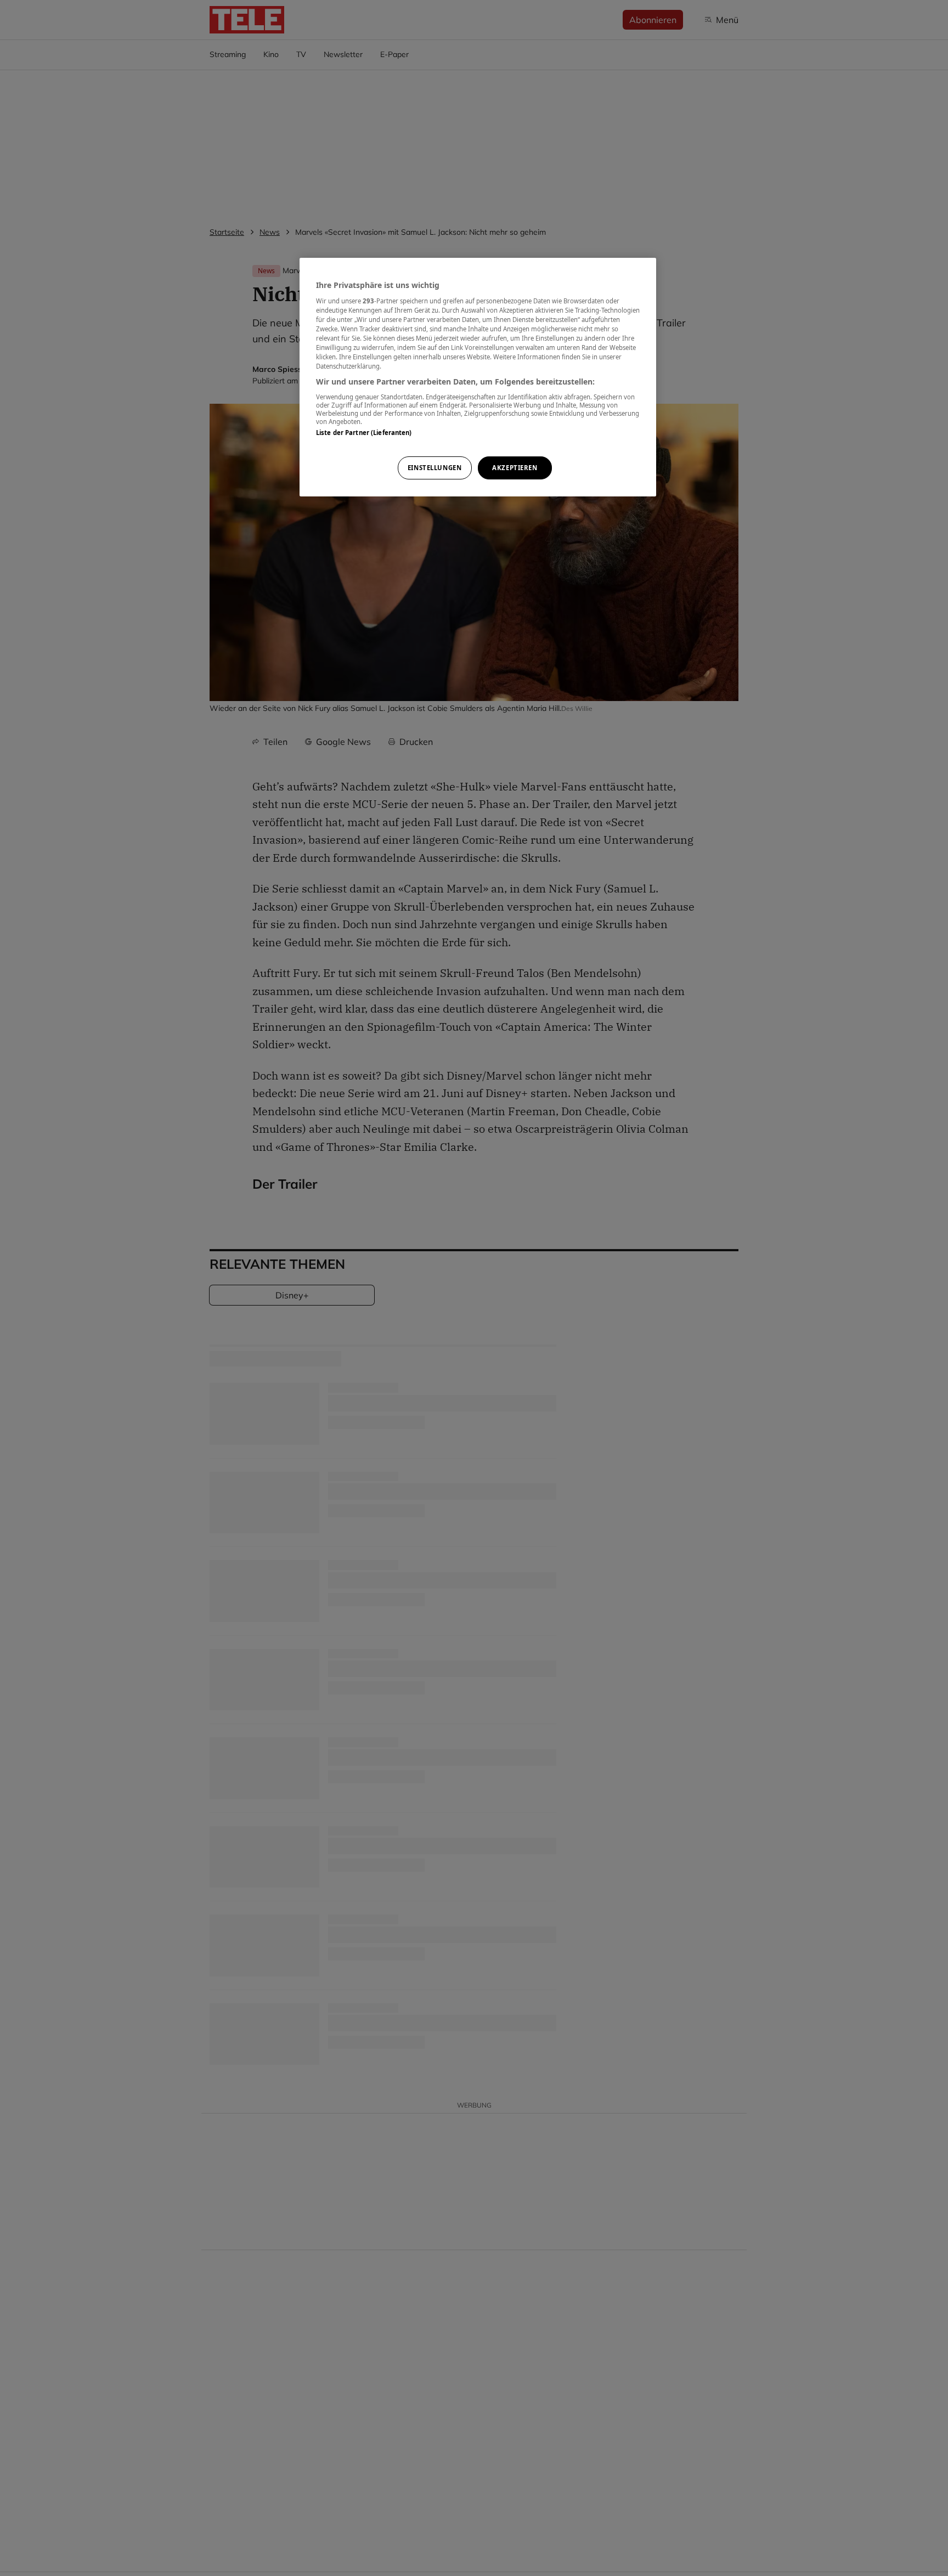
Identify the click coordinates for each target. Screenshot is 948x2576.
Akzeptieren (515, 468)
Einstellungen (435, 468)
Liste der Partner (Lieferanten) (364, 432)
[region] (478, 377)
